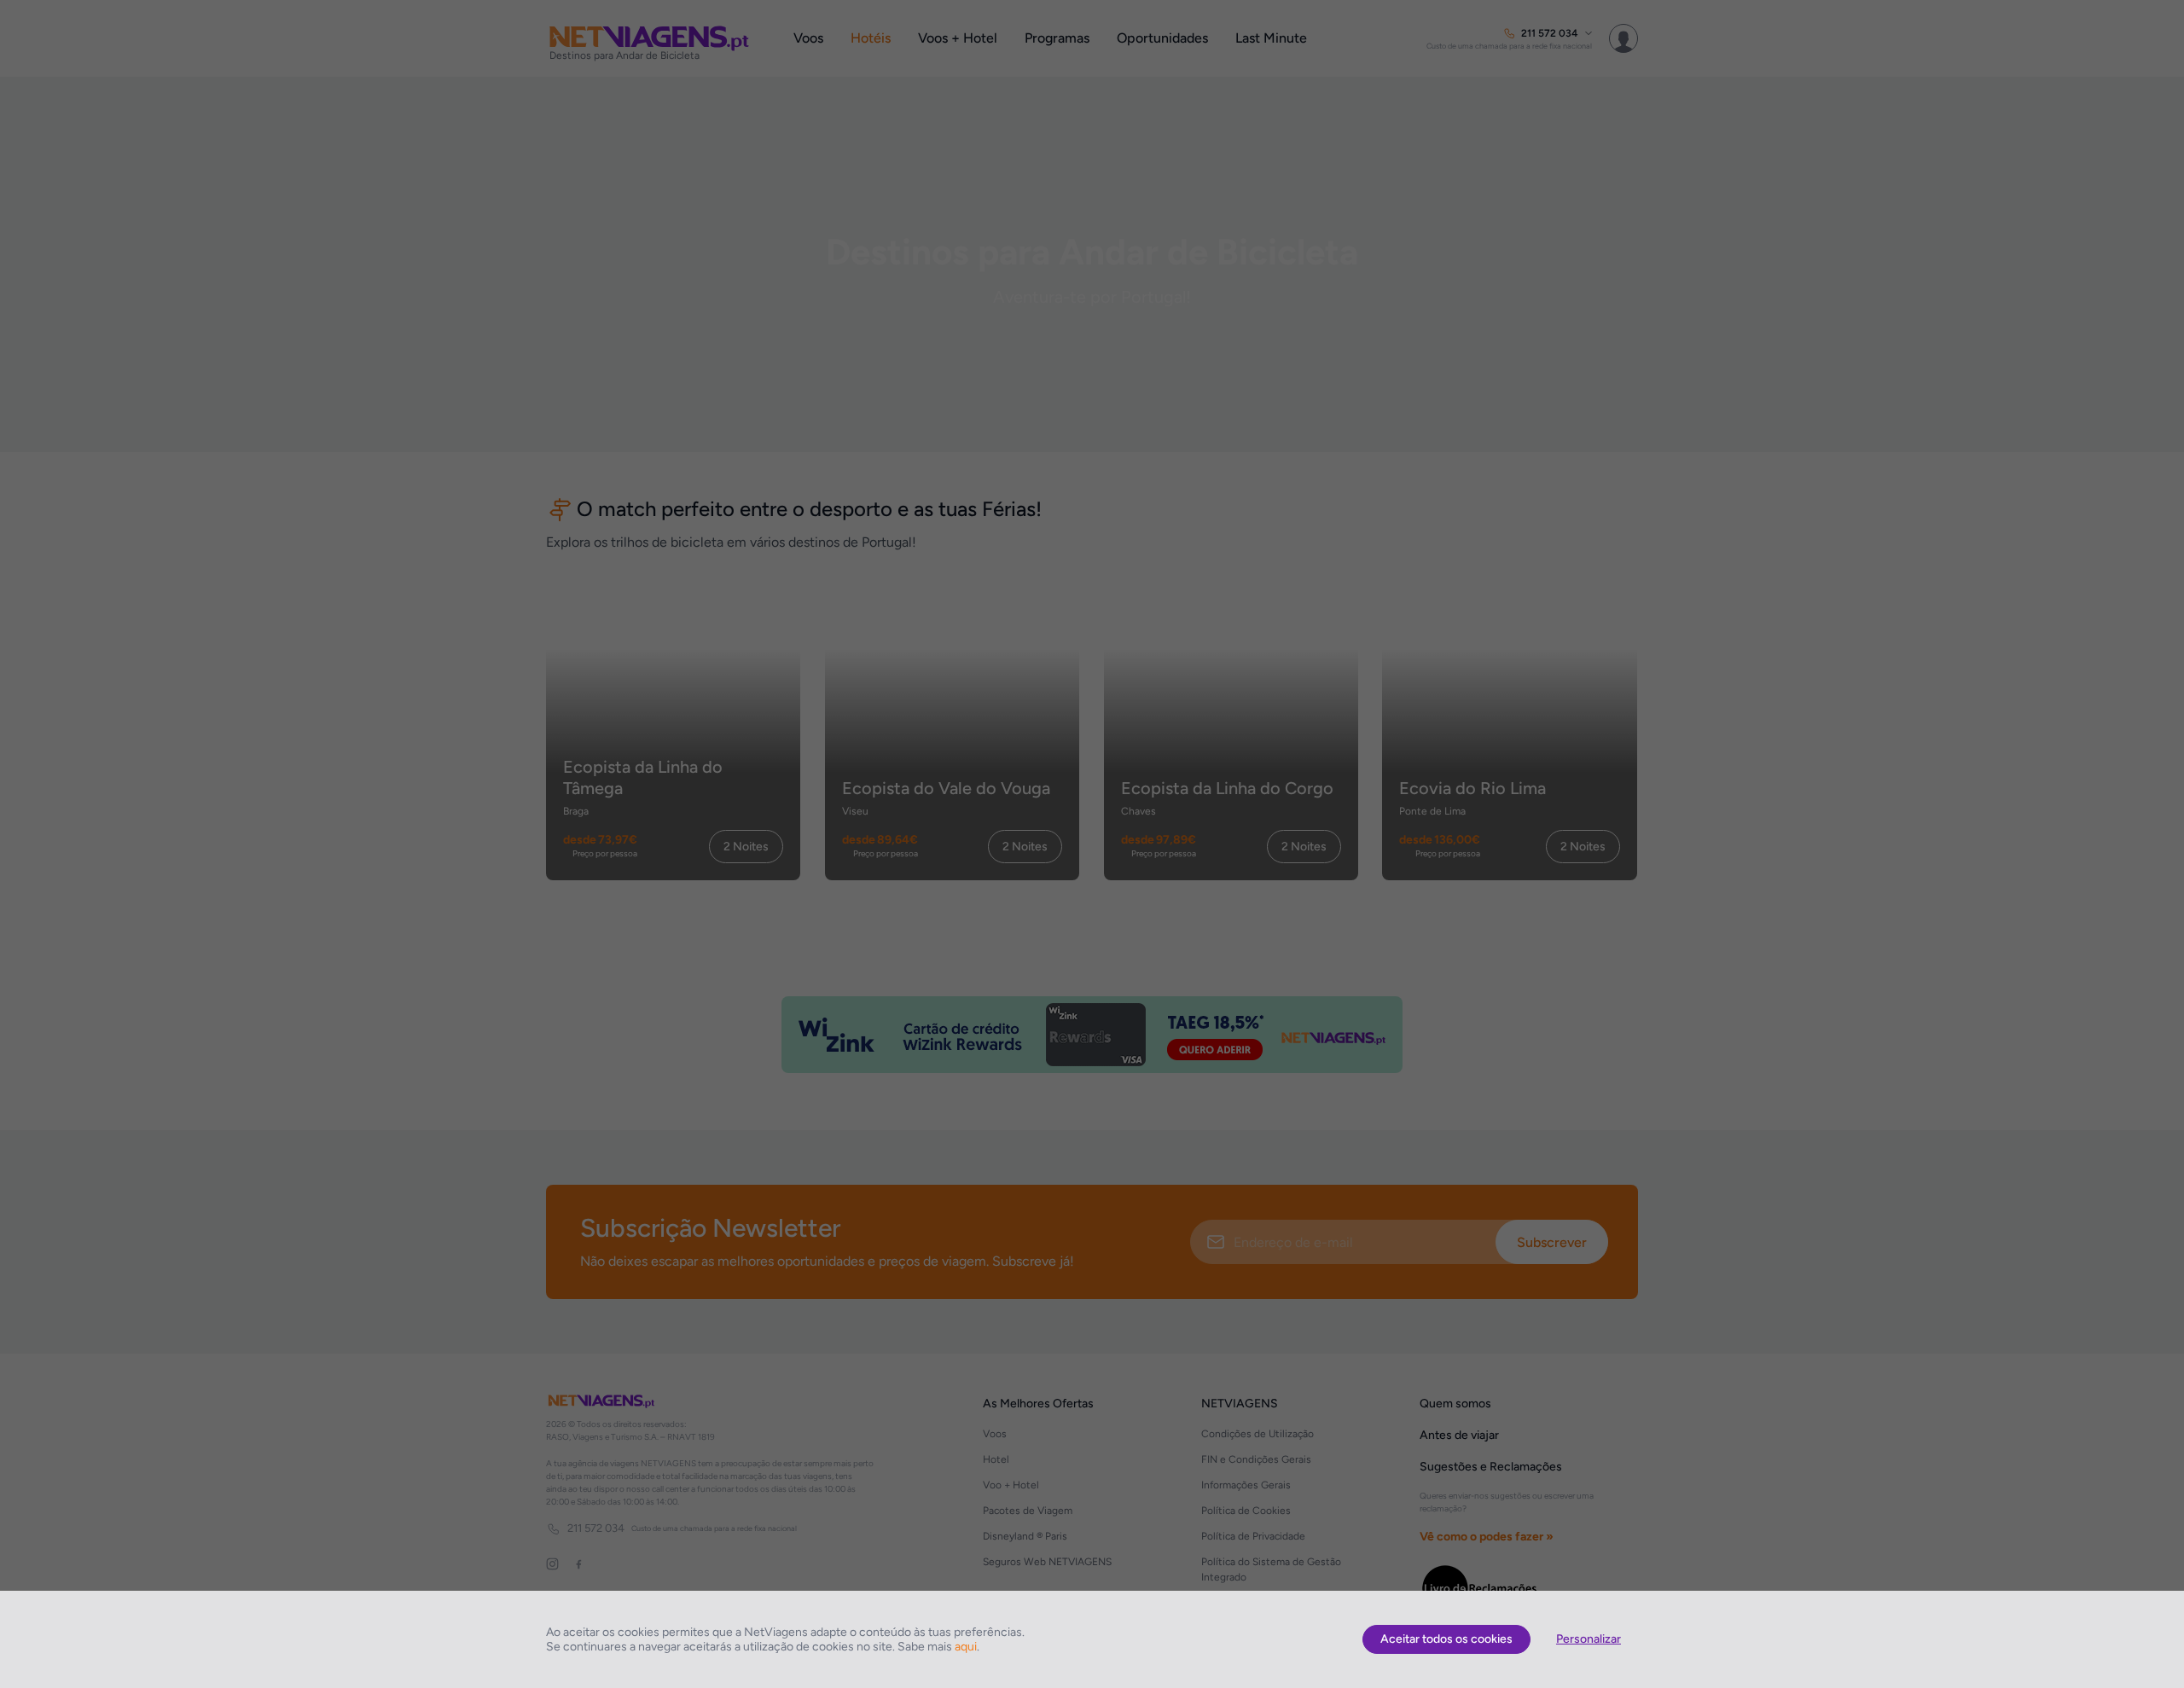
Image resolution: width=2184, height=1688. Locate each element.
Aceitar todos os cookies (1446, 1639)
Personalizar (1589, 1639)
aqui (966, 1647)
